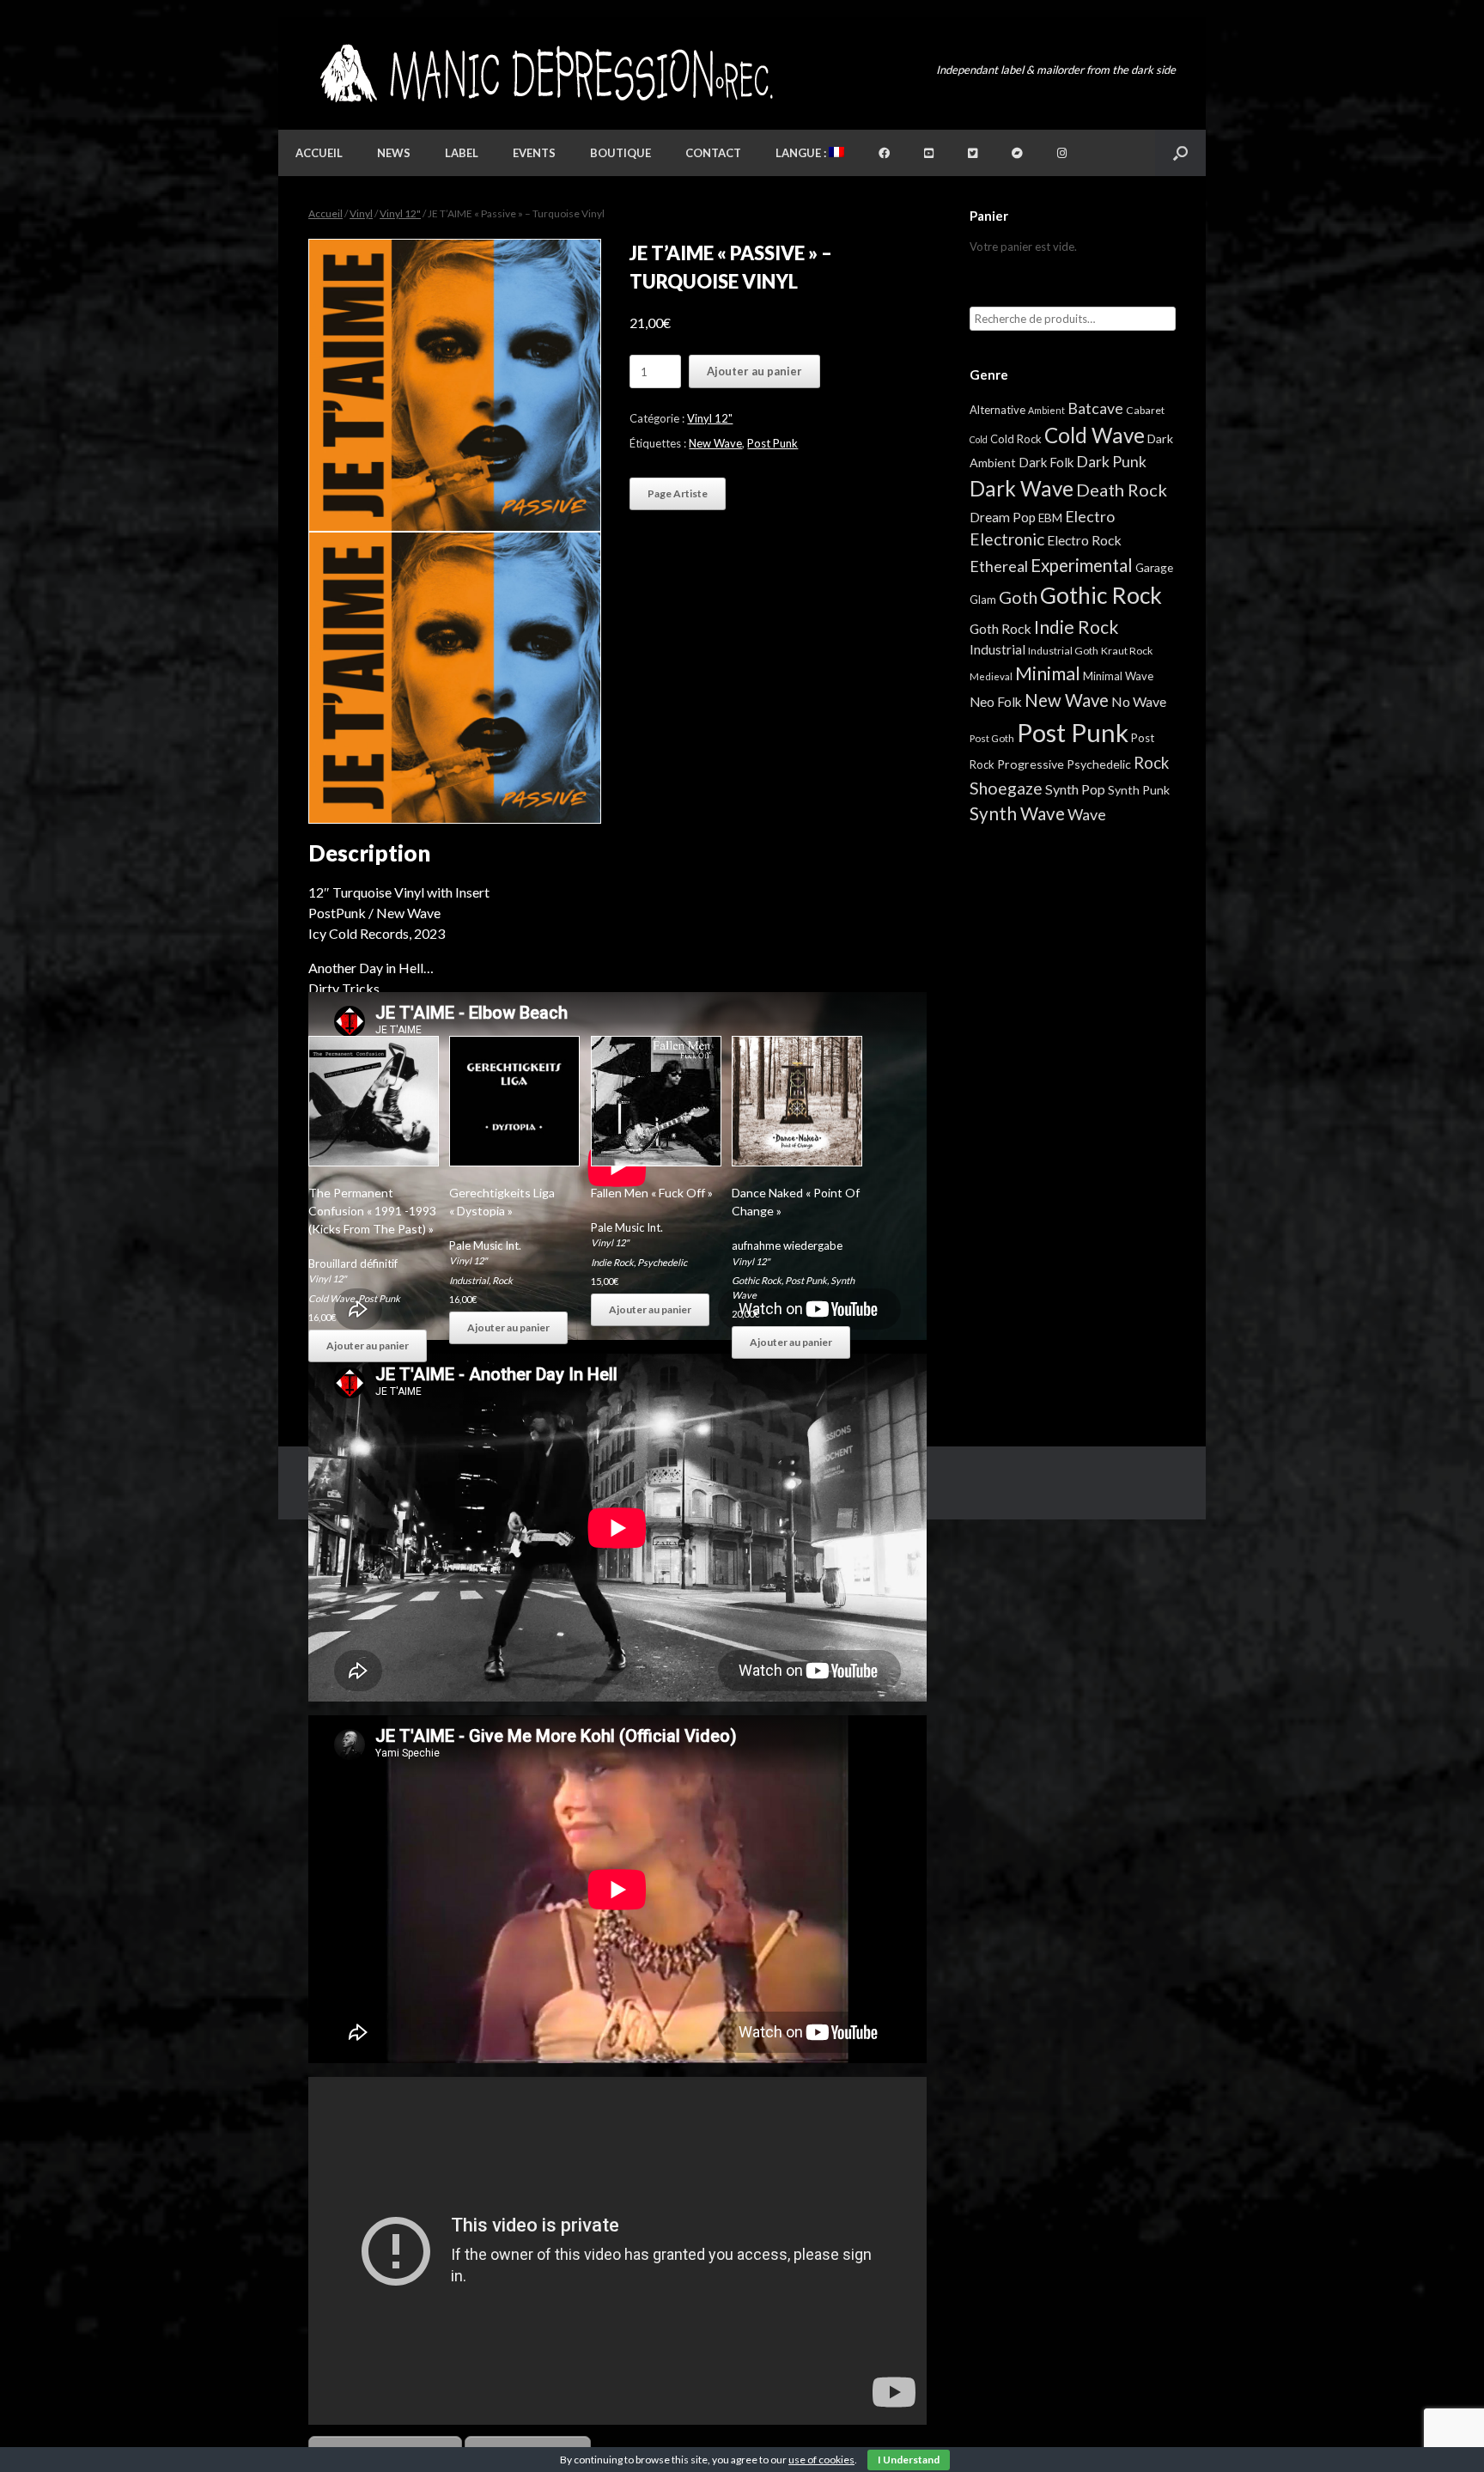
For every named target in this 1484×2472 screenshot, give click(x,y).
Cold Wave (331, 1298)
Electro (1090, 516)
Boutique (620, 153)
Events (534, 153)
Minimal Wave (1118, 676)
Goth (1018, 597)
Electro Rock (1084, 540)
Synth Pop (1075, 789)
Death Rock (1122, 490)
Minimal (1048, 673)
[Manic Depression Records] (545, 73)
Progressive (1031, 764)
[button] (1180, 153)
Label (462, 153)
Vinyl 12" (400, 213)
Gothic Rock (757, 1280)
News (394, 153)
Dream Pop (1003, 517)
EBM (1050, 518)
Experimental (1082, 565)
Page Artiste (678, 493)
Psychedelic (662, 1262)
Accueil (319, 153)
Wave (1087, 814)
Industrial (469, 1280)
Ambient (1046, 410)
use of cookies (821, 2460)
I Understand (909, 2460)
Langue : (802, 153)
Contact (713, 153)
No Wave (1139, 701)
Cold (979, 439)
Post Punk (772, 443)
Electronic (1007, 539)
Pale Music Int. (485, 1245)
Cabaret (1145, 410)
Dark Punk (1111, 462)
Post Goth (992, 738)
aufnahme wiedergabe (787, 1245)
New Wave (715, 443)
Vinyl (361, 213)
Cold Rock (1016, 439)
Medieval (991, 676)
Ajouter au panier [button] (368, 1346)
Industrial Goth (1063, 651)
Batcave (1095, 408)
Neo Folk (996, 702)
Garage (1154, 567)
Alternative (997, 410)
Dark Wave (1022, 488)
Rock (502, 1280)
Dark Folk (1046, 462)
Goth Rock (1000, 628)
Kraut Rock (1127, 651)
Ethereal (999, 566)
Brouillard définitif (353, 1263)
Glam (983, 600)
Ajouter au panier (754, 371)
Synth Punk (1139, 790)
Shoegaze (1006, 788)
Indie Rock (612, 1262)
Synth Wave (1017, 813)
